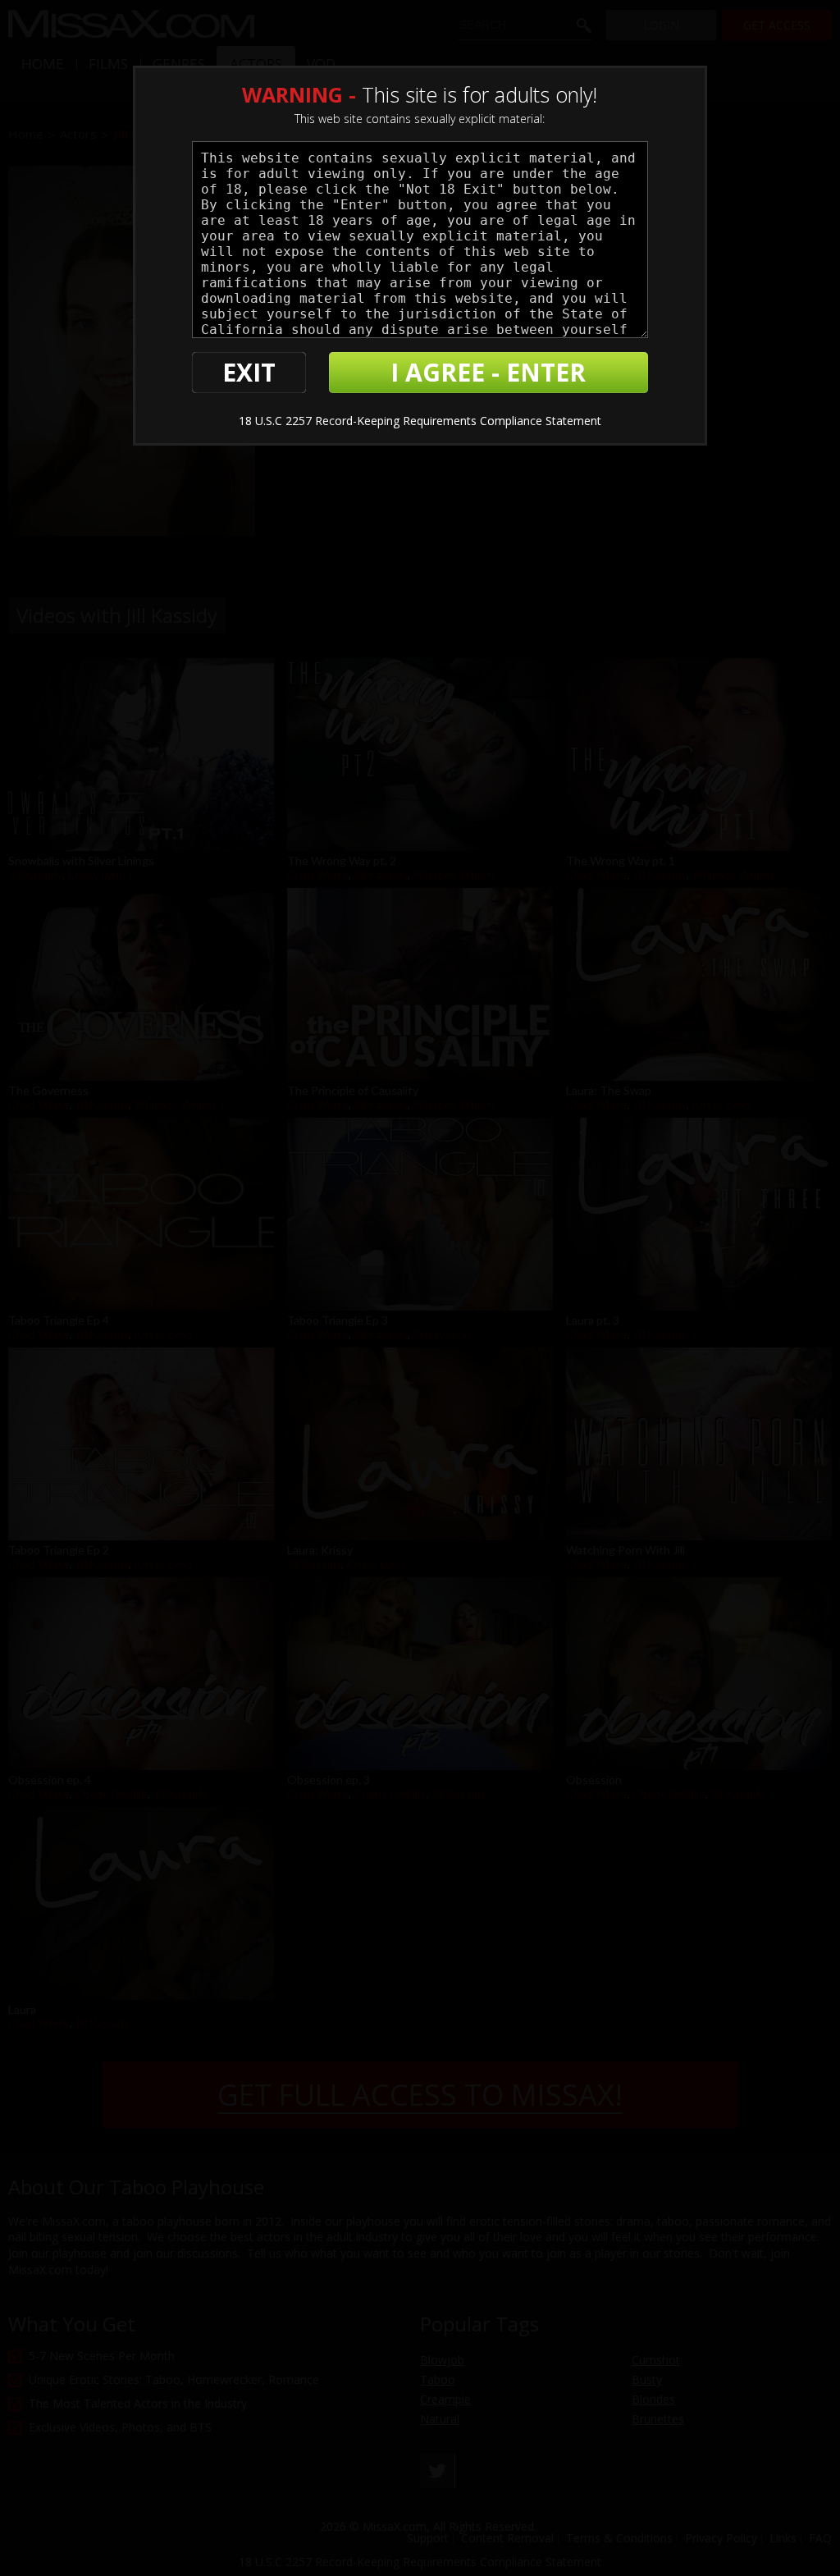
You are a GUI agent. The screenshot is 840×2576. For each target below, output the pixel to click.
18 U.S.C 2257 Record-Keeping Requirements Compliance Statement (420, 421)
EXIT (249, 372)
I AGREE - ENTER (488, 372)
